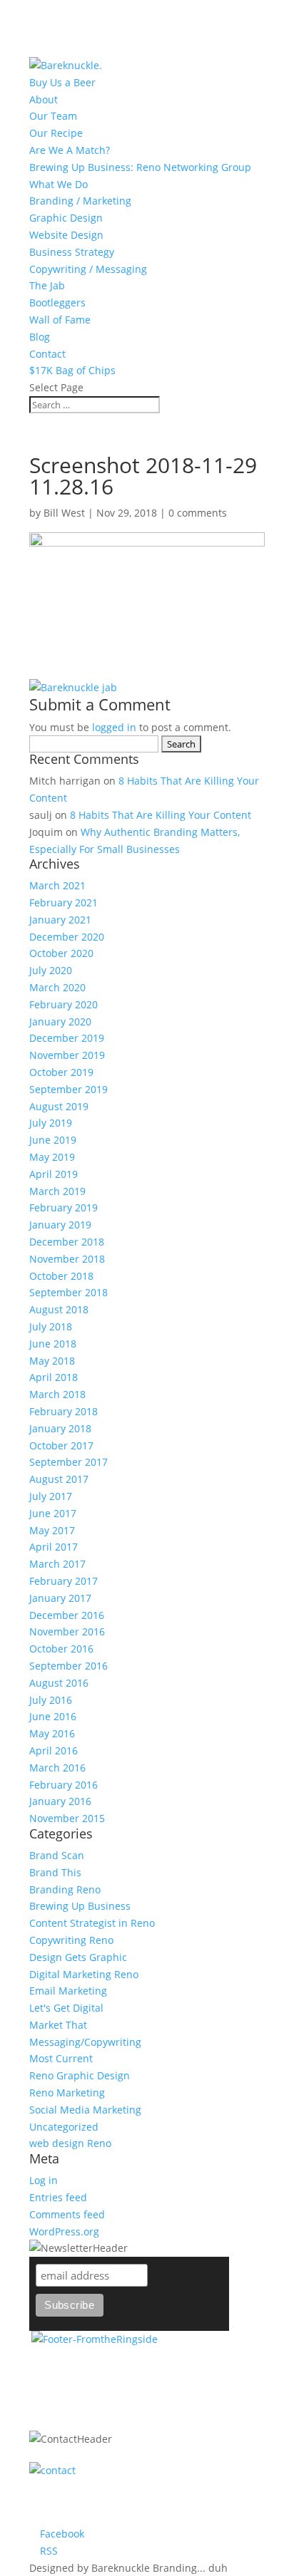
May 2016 (52, 1733)
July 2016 (51, 1700)
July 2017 (51, 1496)
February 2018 (64, 1411)
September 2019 (69, 1089)
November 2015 (67, 1818)
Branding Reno (65, 1889)
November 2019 (67, 1055)
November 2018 (67, 1259)
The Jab (47, 285)
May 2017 (52, 1530)
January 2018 (60, 1428)
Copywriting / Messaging (88, 269)
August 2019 (59, 1106)
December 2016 (67, 1615)
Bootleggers (57, 302)
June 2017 (53, 1513)
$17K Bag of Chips (72, 370)
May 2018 (52, 1361)
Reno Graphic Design (80, 2075)
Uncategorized (64, 2127)
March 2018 (57, 1394)
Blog (40, 337)
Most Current (61, 2058)
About (44, 99)
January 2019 (60, 1225)
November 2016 (67, 1631)
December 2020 (67, 937)
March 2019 (57, 1191)
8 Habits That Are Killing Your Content (161, 815)
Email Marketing (68, 1991)
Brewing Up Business (80, 1906)
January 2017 (60, 1598)
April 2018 (54, 1377)
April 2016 (54, 1750)
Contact (47, 354)
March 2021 (57, 885)
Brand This (55, 1872)
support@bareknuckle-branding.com (131, 2516)
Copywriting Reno (71, 1940)
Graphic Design (66, 218)
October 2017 (61, 1445)
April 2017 (54, 1547)
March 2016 (57, 1768)
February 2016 (64, 1785)
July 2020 (51, 970)
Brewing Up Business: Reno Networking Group (140, 167)
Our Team (53, 116)
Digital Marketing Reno (84, 1974)
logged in (114, 727)
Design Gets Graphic (78, 1957)
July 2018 (51, 1326)
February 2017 (64, 1581)
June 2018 (53, 1344)
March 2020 (57, 987)
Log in (44, 2180)
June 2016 (53, 1716)
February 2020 (64, 1004)
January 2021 (60, 920)
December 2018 (67, 1242)
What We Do (59, 184)
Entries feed (58, 2197)
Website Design (66, 235)
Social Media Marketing (85, 2110)
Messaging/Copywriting (85, 2042)
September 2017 (69, 1462)
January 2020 (60, 1021)
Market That (58, 2025)
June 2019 (53, 1140)
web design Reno (70, 2143)
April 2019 (54, 1174)
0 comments (198, 513)
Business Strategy (72, 252)
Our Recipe (56, 133)
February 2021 (64, 902)
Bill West (64, 513)
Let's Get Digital (66, 2008)
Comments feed (67, 2214)
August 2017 (59, 1479)
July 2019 (51, 1123)
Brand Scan (57, 1855)
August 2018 (59, 1309)
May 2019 (52, 1157)
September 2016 (69, 1666)
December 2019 (67, 1038)
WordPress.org (64, 2231)
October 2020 (61, 953)
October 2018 (61, 1276)
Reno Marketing (67, 2093)
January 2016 (60, 1801)
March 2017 (57, 1564)
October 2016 (61, 1649)
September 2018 (69, 1292)
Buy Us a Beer (62, 82)
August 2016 (59, 1683)
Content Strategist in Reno (92, 1923)
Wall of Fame (60, 320)
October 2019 (61, 1072)
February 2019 (64, 1207)
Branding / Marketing (80, 201)
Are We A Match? (70, 150)
